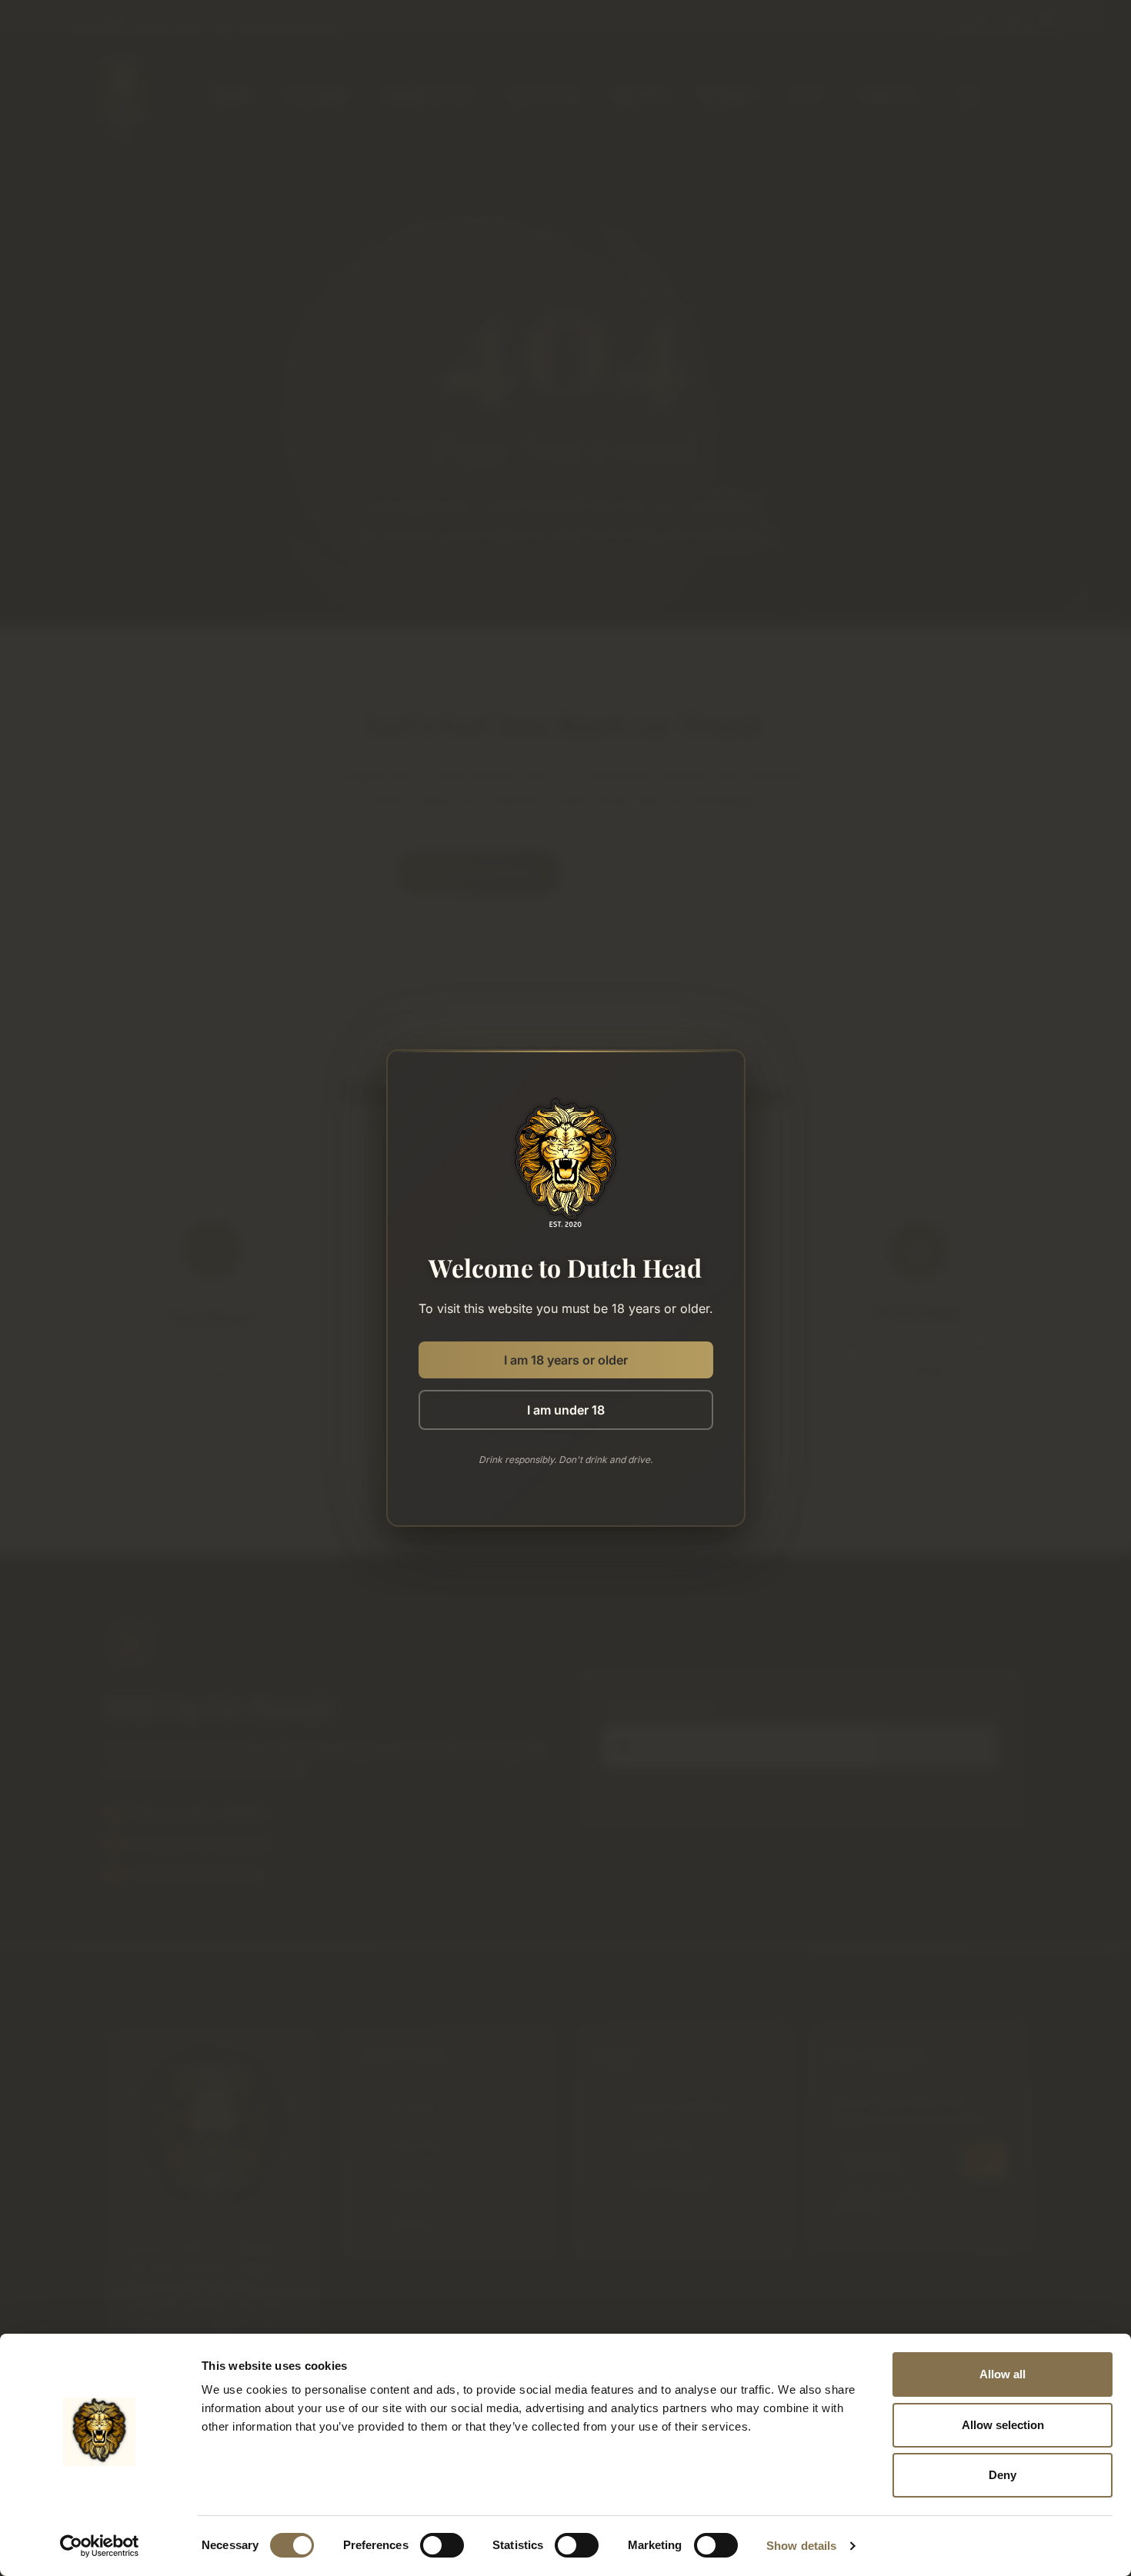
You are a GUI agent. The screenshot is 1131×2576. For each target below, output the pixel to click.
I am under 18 (566, 1410)
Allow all (1003, 2374)
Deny (1003, 2475)
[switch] (442, 2545)
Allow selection (1003, 2425)
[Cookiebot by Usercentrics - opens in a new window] (100, 2546)
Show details (801, 2546)
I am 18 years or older (566, 1360)
